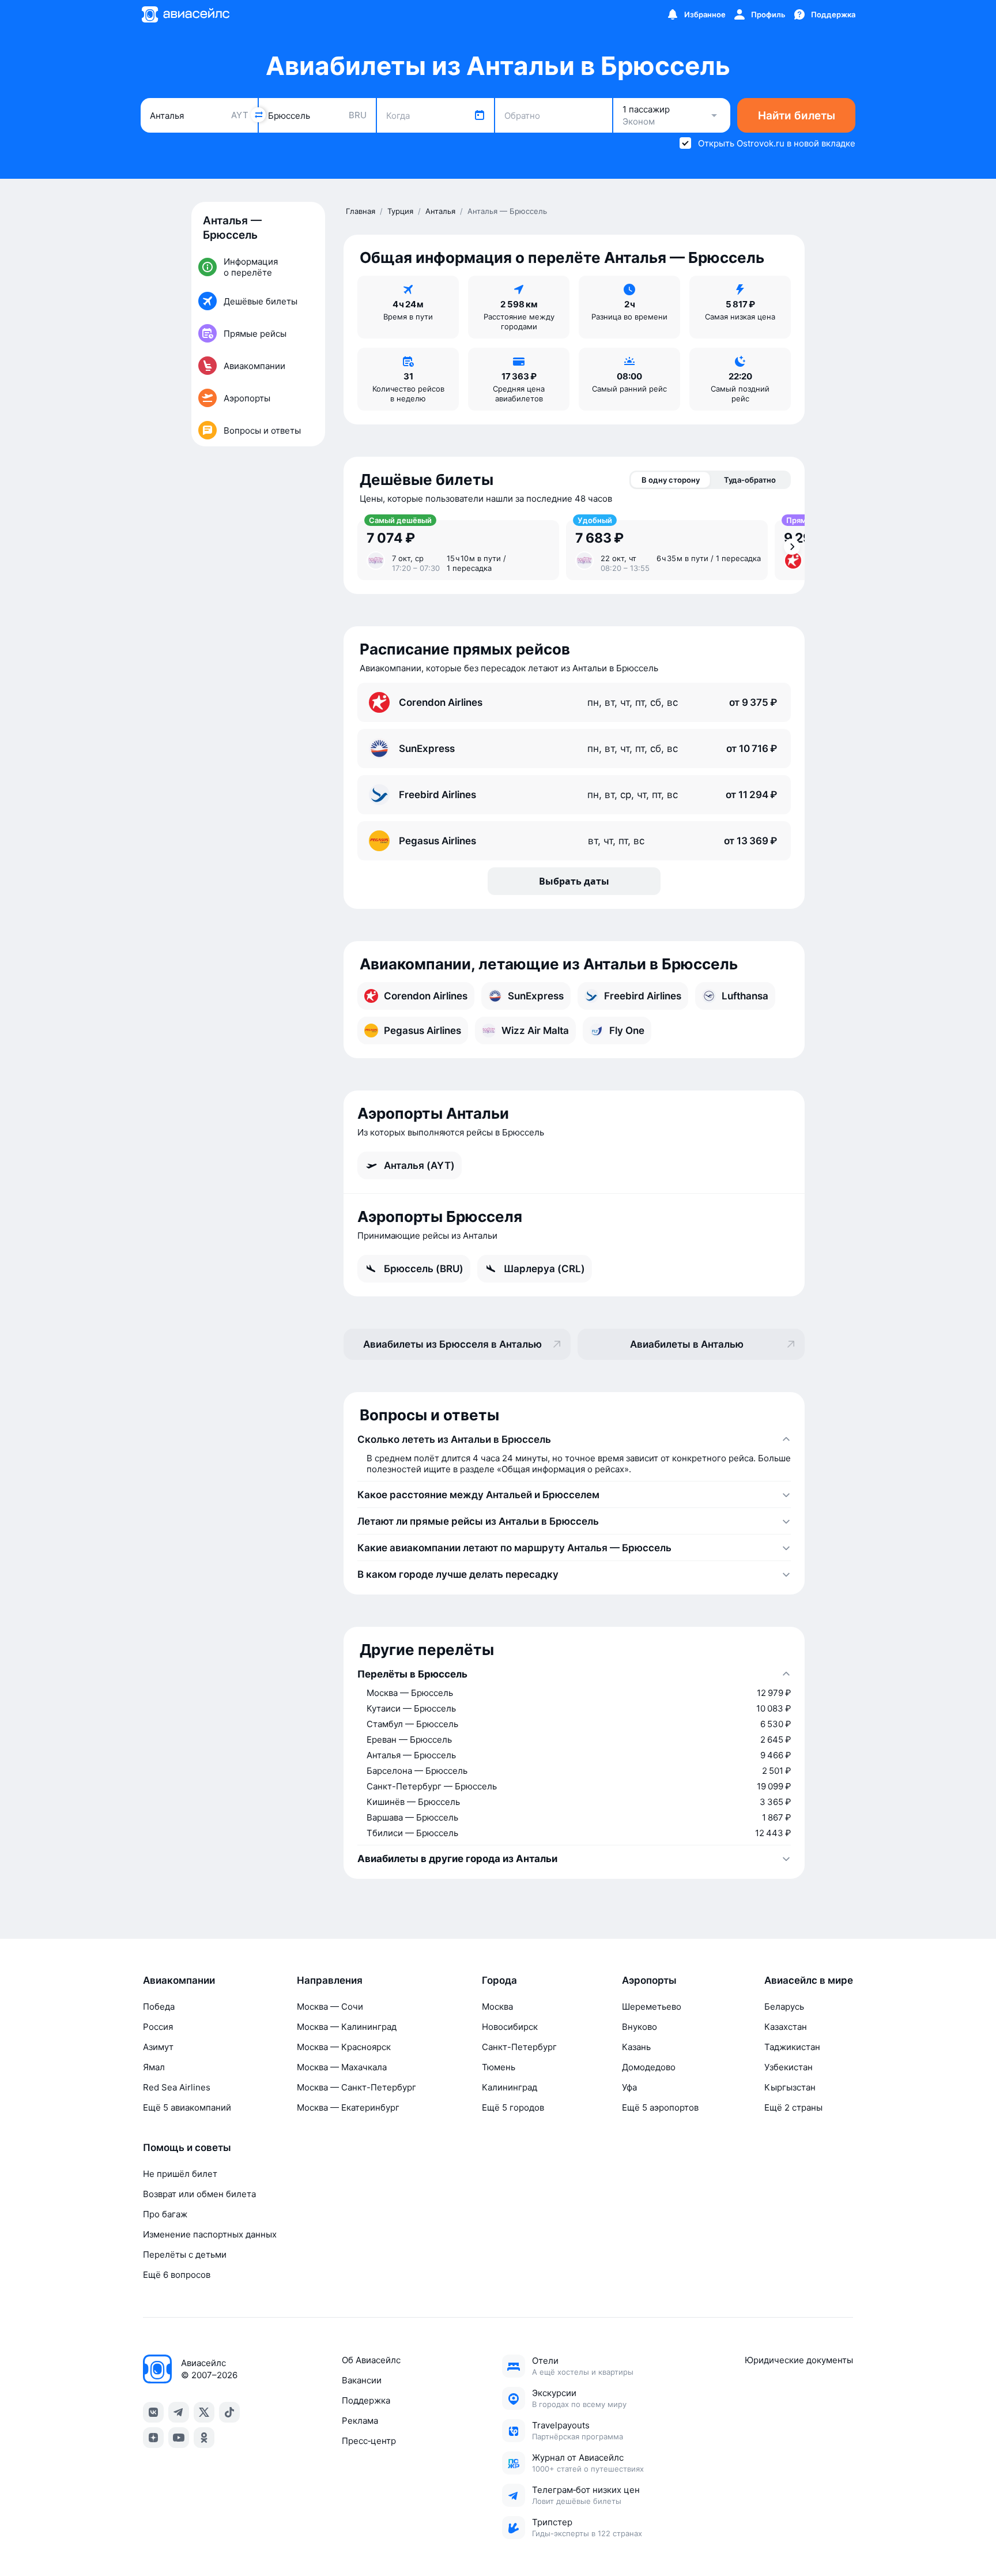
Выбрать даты (574, 881)
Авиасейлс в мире (809, 1980)
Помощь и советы (187, 2148)
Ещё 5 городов (513, 2107)
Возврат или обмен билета (199, 2194)
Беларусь (784, 2007)
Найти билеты (797, 116)
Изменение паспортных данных (210, 2234)
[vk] (153, 2412)
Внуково (640, 2027)
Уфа (629, 2087)
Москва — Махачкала (342, 2067)
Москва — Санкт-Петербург (356, 2087)
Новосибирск (510, 2027)
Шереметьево (652, 2007)
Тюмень (499, 2067)
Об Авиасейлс (371, 2360)
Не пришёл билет (180, 2174)
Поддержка (366, 2400)
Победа (159, 2007)
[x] (204, 2412)
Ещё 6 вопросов (177, 2275)
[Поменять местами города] (258, 115)
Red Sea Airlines (177, 2087)
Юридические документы (799, 2360)
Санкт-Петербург (519, 2047)
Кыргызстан (790, 2087)
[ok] (204, 2438)
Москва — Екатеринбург (348, 2107)
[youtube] (179, 2438)
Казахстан (786, 2027)
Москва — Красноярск (344, 2047)
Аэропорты (649, 1980)
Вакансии (362, 2380)
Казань (636, 2047)
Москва (497, 2007)
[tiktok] (229, 2412)
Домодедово (649, 2067)
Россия (158, 2027)
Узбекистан (788, 2067)
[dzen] (153, 2438)
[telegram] (179, 2412)
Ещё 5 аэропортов (660, 2107)
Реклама (360, 2421)
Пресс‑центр (369, 2441)
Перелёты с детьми (185, 2255)
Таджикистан (792, 2047)
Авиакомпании (179, 1980)
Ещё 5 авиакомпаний (187, 2107)
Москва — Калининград (347, 2027)
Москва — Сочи (330, 2007)
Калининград (510, 2087)
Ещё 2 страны (793, 2107)
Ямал (154, 2067)
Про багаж (165, 2214)
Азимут (158, 2047)
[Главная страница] (185, 14)
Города (499, 1980)
